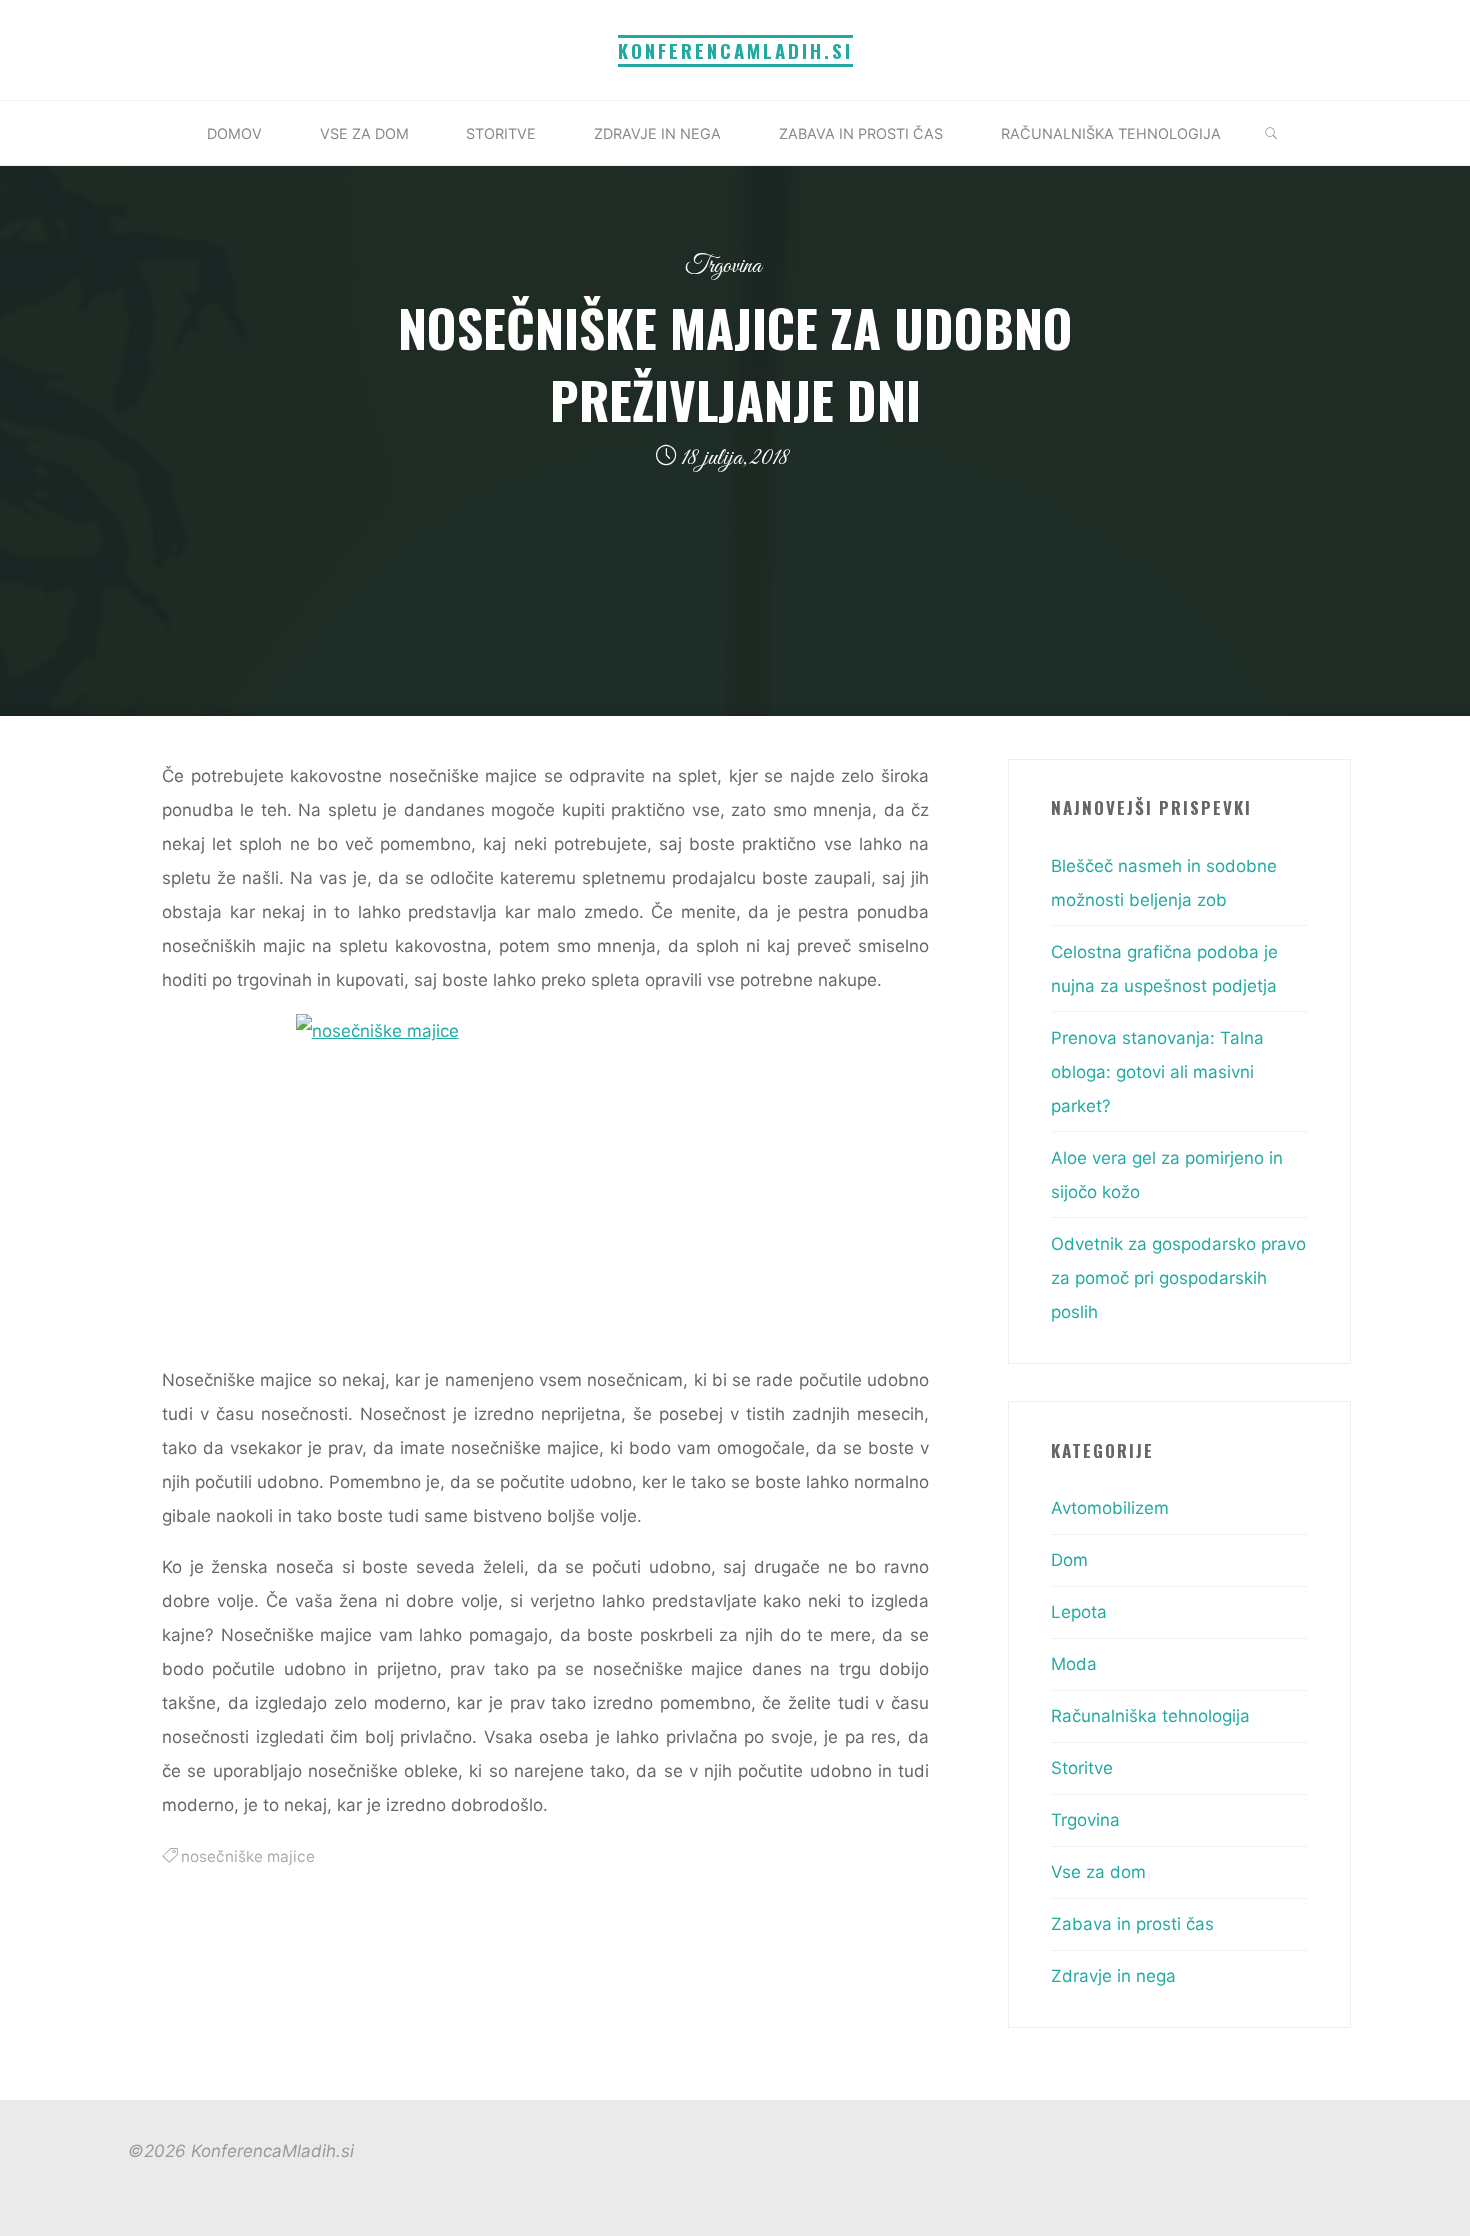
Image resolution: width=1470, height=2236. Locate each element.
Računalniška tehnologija (1150, 1716)
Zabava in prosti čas (1132, 1924)
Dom (1069, 1560)
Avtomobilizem (1110, 1508)
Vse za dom (1098, 1872)
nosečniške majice (248, 1856)
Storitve (1082, 1768)
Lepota (1079, 1612)
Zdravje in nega (1113, 1976)
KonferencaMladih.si (735, 50)
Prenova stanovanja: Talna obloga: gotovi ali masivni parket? (1157, 1072)
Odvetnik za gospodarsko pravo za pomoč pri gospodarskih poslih (1178, 1278)
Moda (1074, 1664)
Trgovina (723, 266)
